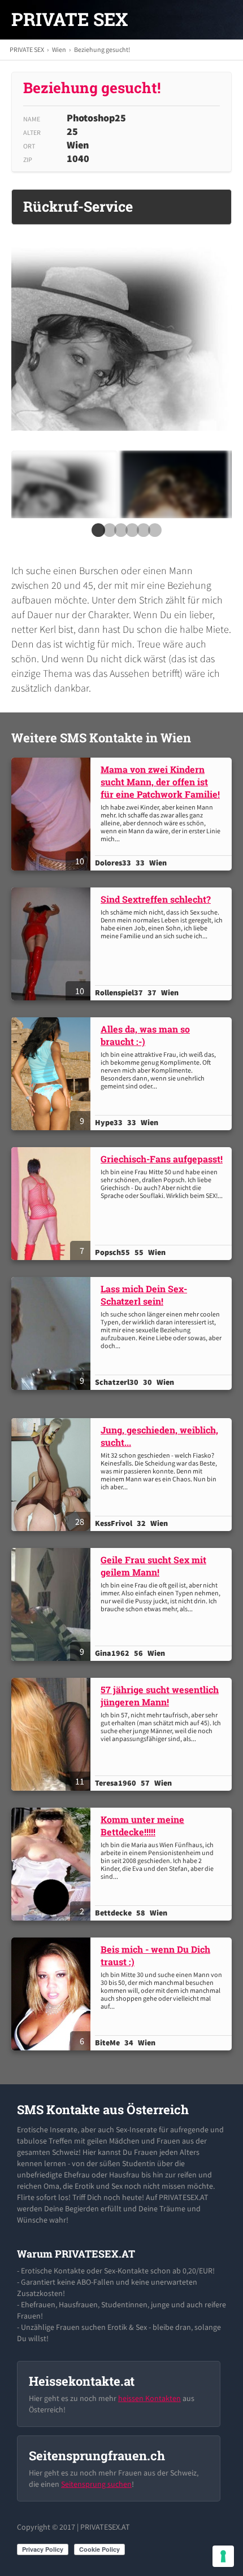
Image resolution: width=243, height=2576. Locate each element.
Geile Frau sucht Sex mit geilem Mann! (153, 1566)
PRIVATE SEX (70, 19)
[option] (64, 484)
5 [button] (141, 533)
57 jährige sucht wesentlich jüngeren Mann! (160, 1696)
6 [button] (153, 533)
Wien (59, 49)
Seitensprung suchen (96, 2484)
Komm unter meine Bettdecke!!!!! (142, 1825)
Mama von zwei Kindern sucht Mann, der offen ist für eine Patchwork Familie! (160, 782)
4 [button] (130, 533)
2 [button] (107, 533)
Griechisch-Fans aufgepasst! (162, 1159)
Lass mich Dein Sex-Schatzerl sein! (144, 1295)
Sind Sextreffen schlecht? (156, 899)
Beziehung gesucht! (102, 49)
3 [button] (119, 533)
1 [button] (96, 533)
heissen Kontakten (149, 2398)
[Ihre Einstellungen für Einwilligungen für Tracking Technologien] (223, 2556)
